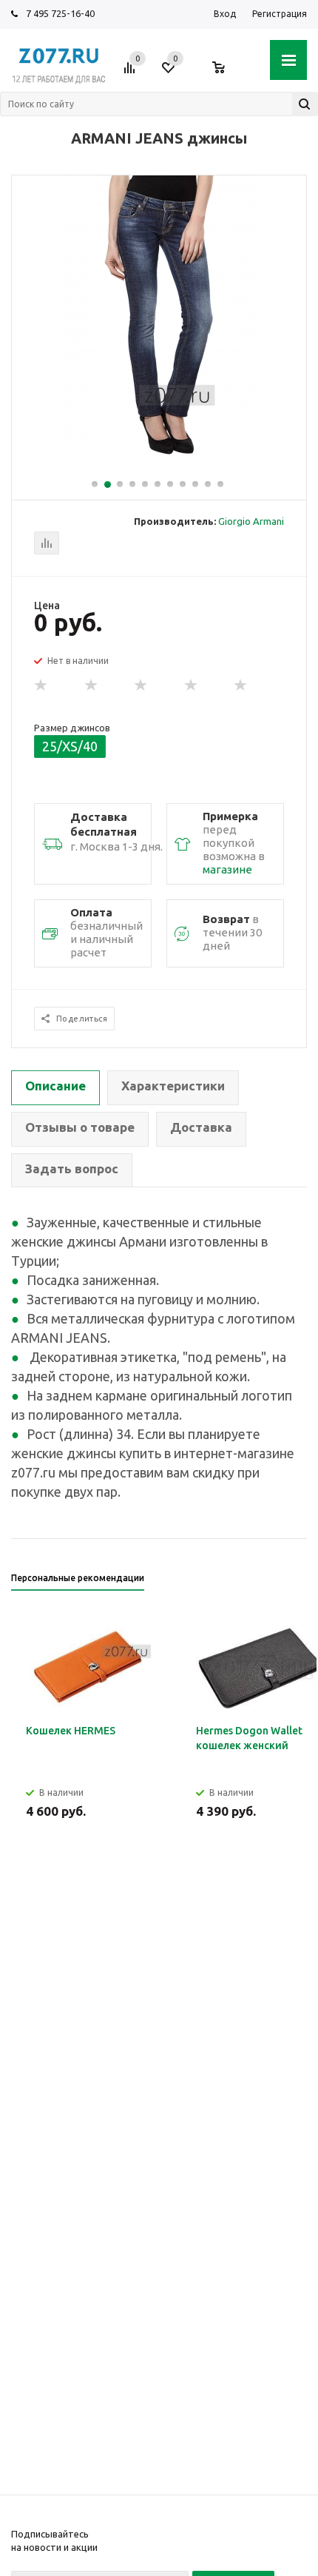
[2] (92, 685)
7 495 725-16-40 (60, 13)
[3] (141, 685)
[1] (41, 685)
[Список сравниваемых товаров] (132, 73)
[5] (241, 685)
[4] (192, 685)
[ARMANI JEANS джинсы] (159, 462)
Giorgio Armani (251, 521)
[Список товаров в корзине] (226, 73)
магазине (227, 869)
